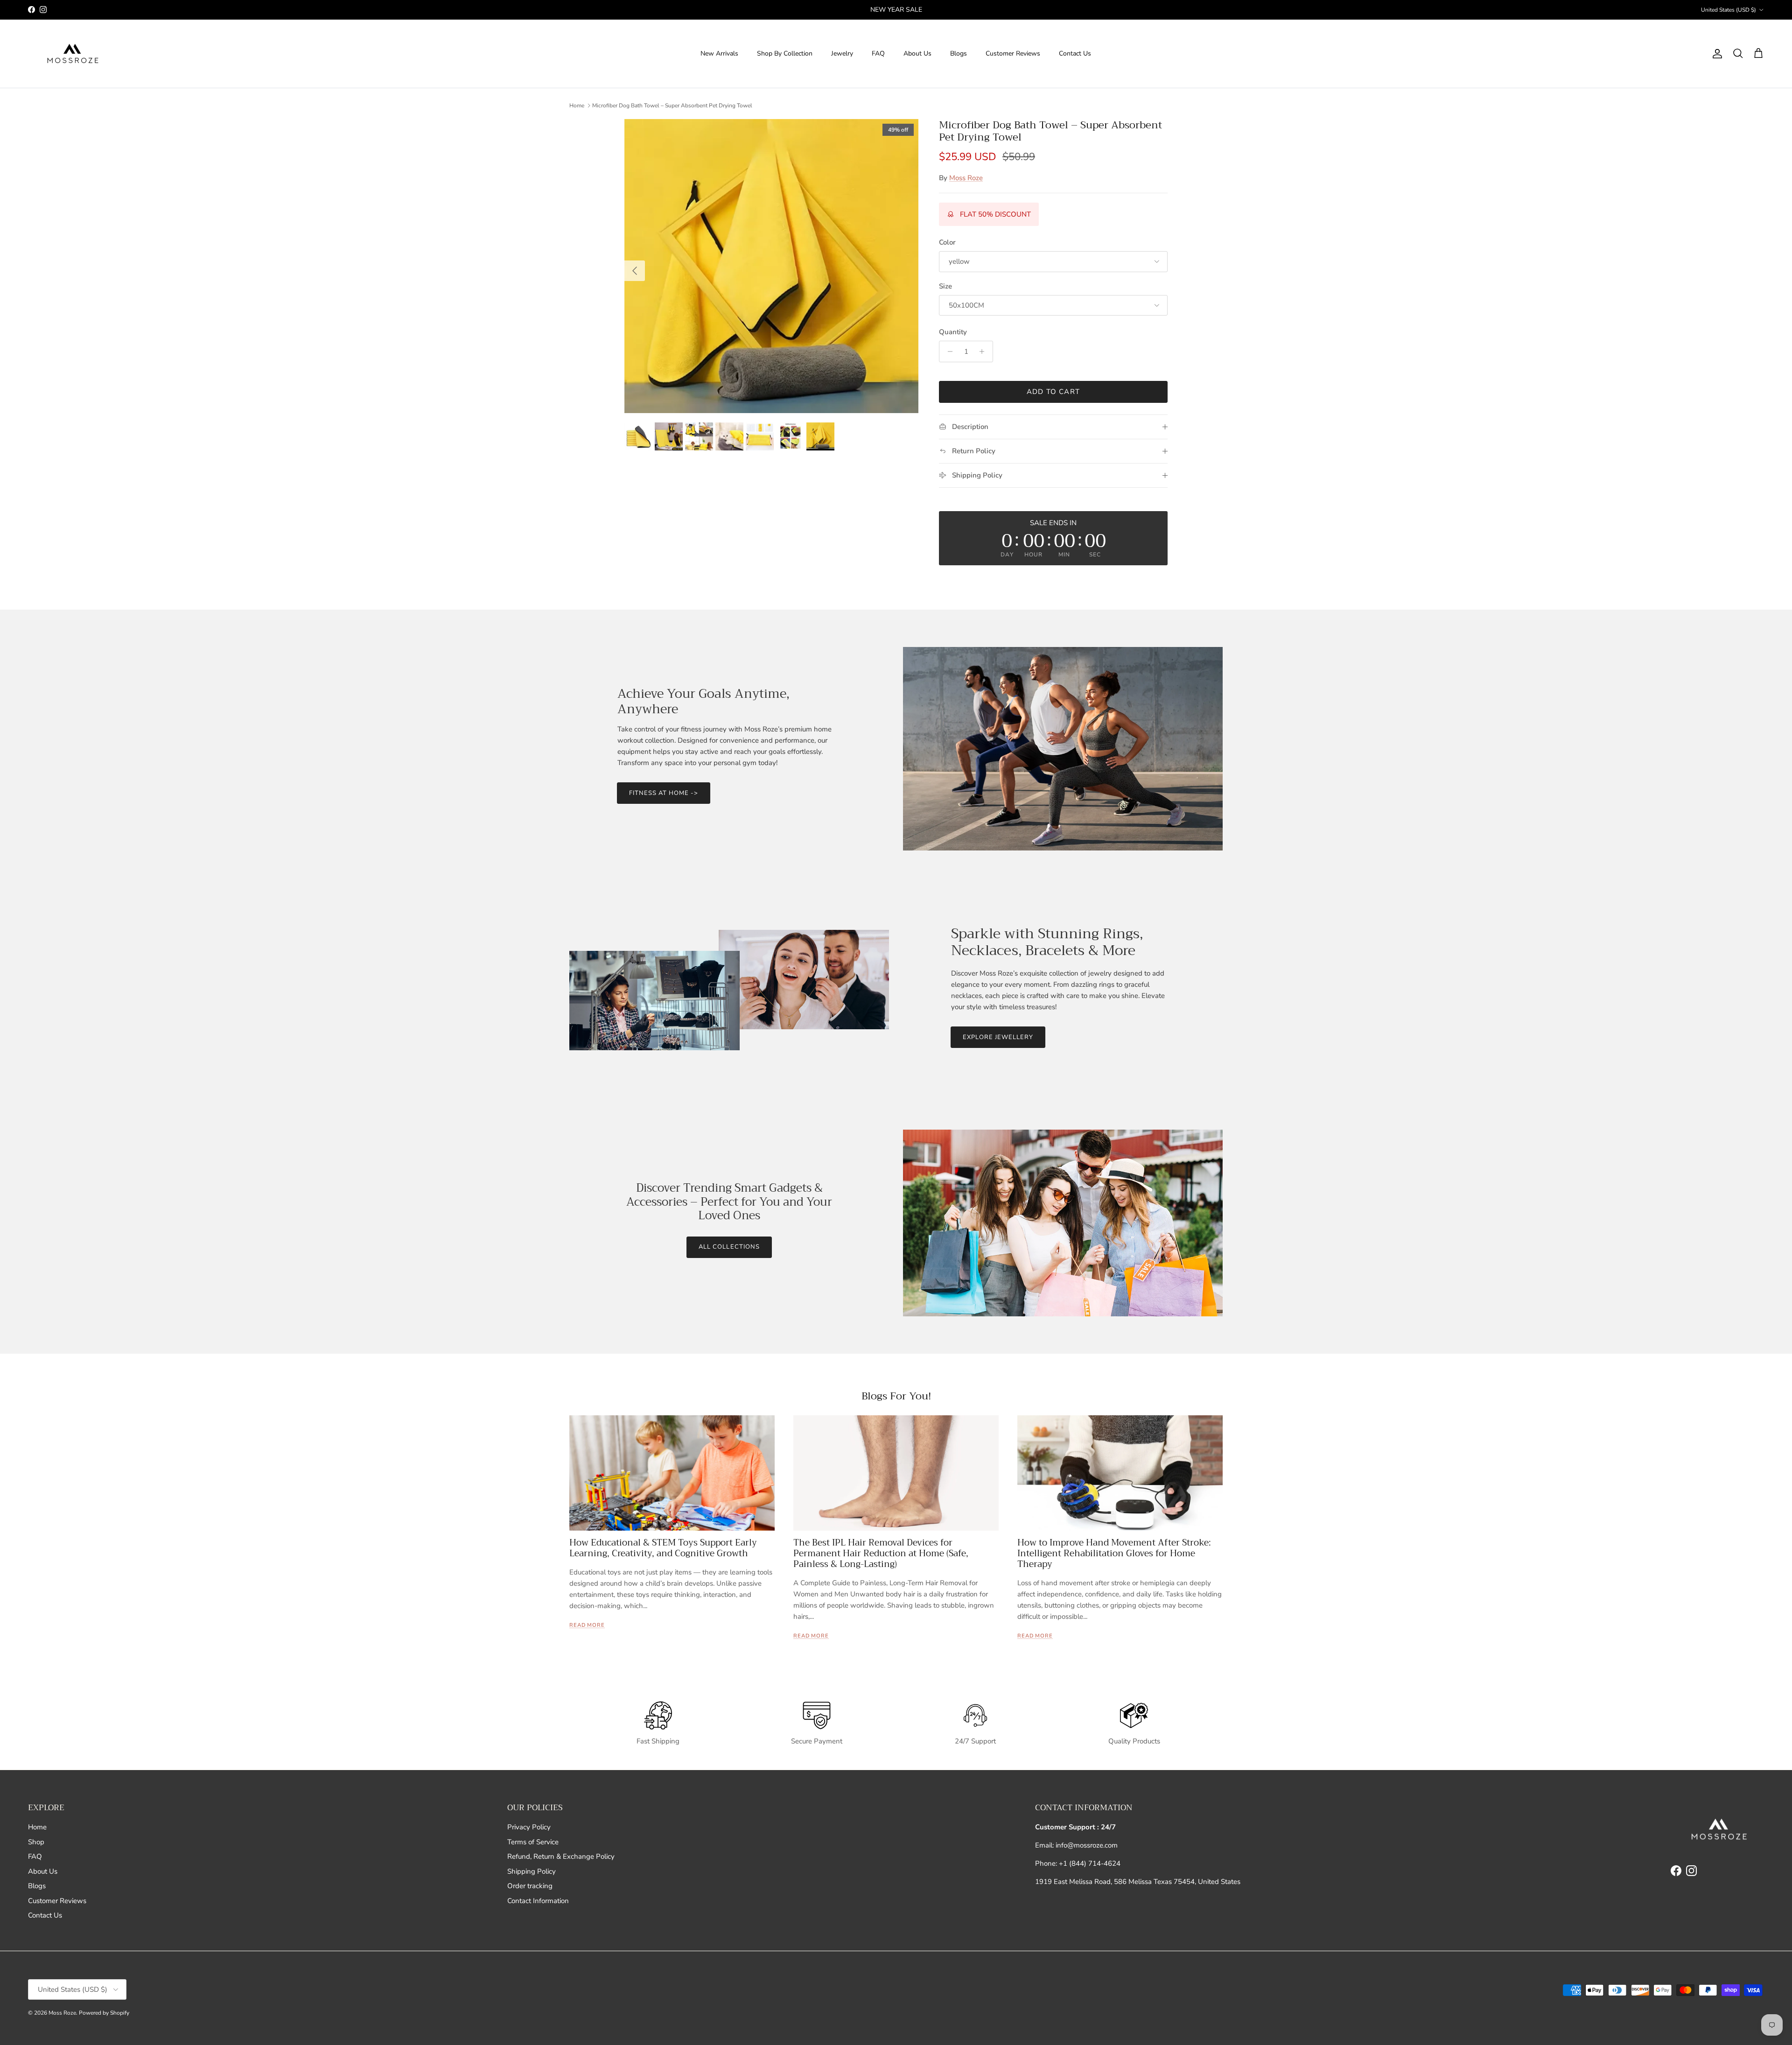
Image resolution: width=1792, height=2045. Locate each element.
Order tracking (530, 1886)
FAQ (878, 53)
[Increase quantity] (984, 351)
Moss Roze (966, 178)
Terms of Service (533, 1842)
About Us (917, 53)
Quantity (953, 332)
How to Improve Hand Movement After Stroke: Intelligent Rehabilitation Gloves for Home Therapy (1114, 1553)
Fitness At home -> (664, 793)
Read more (587, 1625)
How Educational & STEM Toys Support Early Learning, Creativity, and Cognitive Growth (663, 1548)
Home (577, 105)
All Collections (729, 1247)
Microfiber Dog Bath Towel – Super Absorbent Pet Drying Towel (672, 105)
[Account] (1715, 54)
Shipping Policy (532, 1871)
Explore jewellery (998, 1037)
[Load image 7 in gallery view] (771, 266)
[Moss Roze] (71, 54)
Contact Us (1075, 53)
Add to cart (1053, 392)
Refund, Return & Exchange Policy (561, 1856)
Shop (36, 1842)
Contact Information (538, 1901)
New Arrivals (719, 53)
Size (945, 286)
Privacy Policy (529, 1827)
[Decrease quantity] (948, 351)
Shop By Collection (785, 53)
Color (947, 242)
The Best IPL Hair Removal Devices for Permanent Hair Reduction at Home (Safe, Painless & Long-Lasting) (881, 1553)
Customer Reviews (1013, 53)
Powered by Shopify (104, 2013)
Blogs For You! (896, 1396)
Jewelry (842, 53)
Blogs (959, 53)
